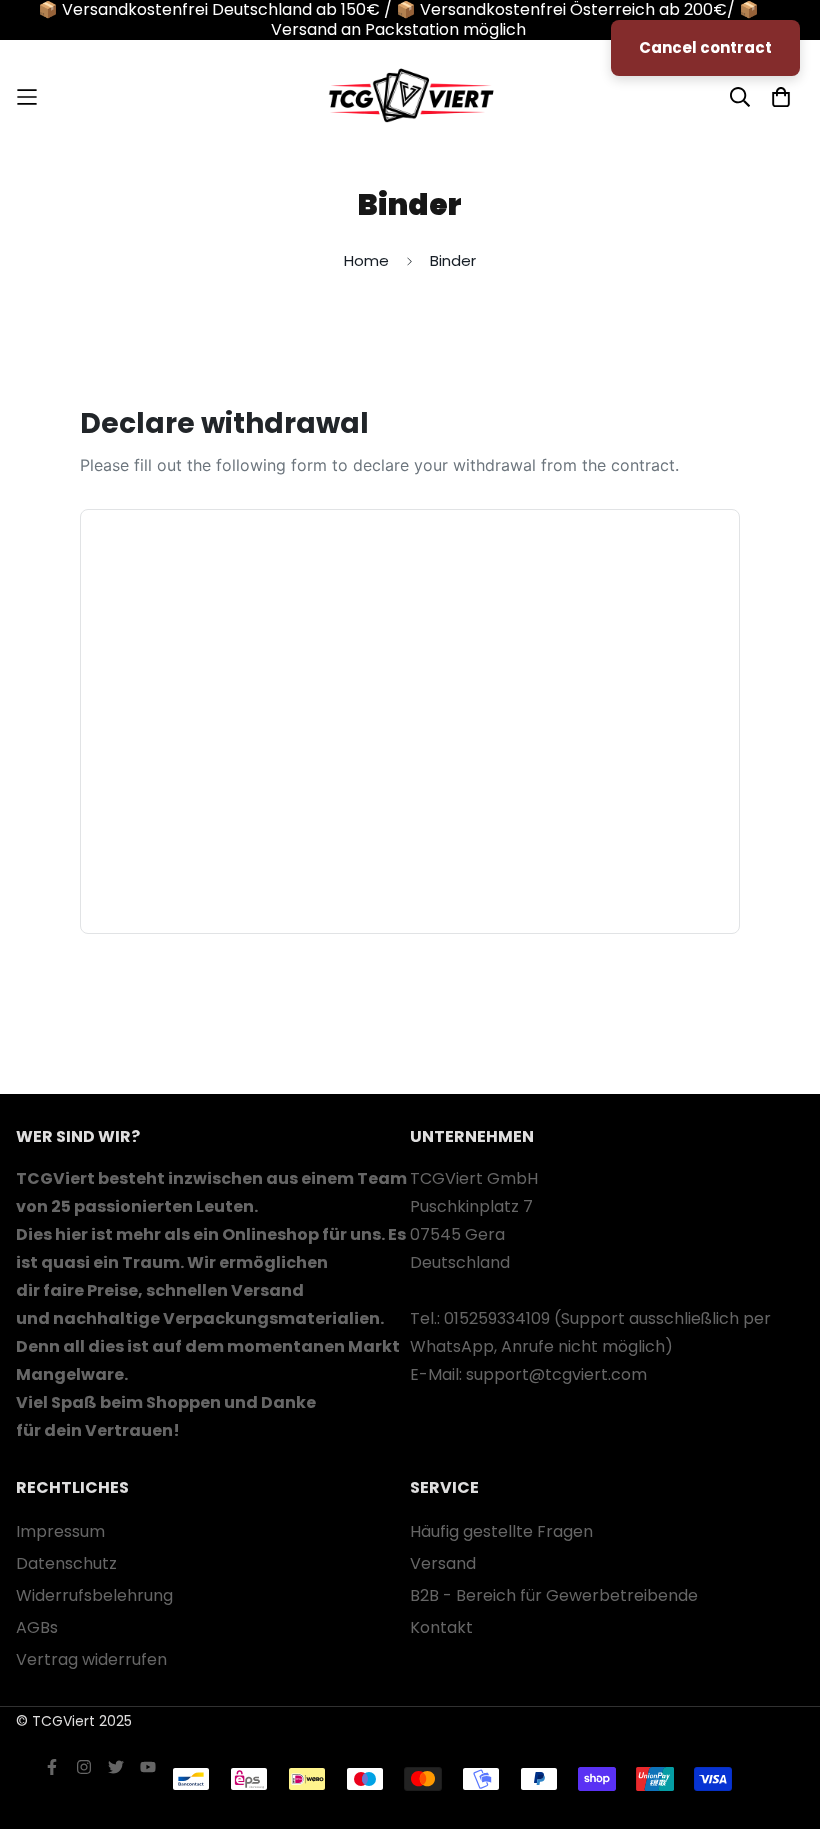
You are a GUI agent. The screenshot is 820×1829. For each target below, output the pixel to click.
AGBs (37, 1627)
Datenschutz (66, 1563)
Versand (443, 1563)
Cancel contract (705, 47)
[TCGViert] (410, 97)
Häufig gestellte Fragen (501, 1531)
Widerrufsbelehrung (94, 1595)
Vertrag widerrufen (91, 1659)
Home (366, 260)
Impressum (60, 1531)
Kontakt (441, 1627)
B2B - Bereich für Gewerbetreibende (554, 1595)
